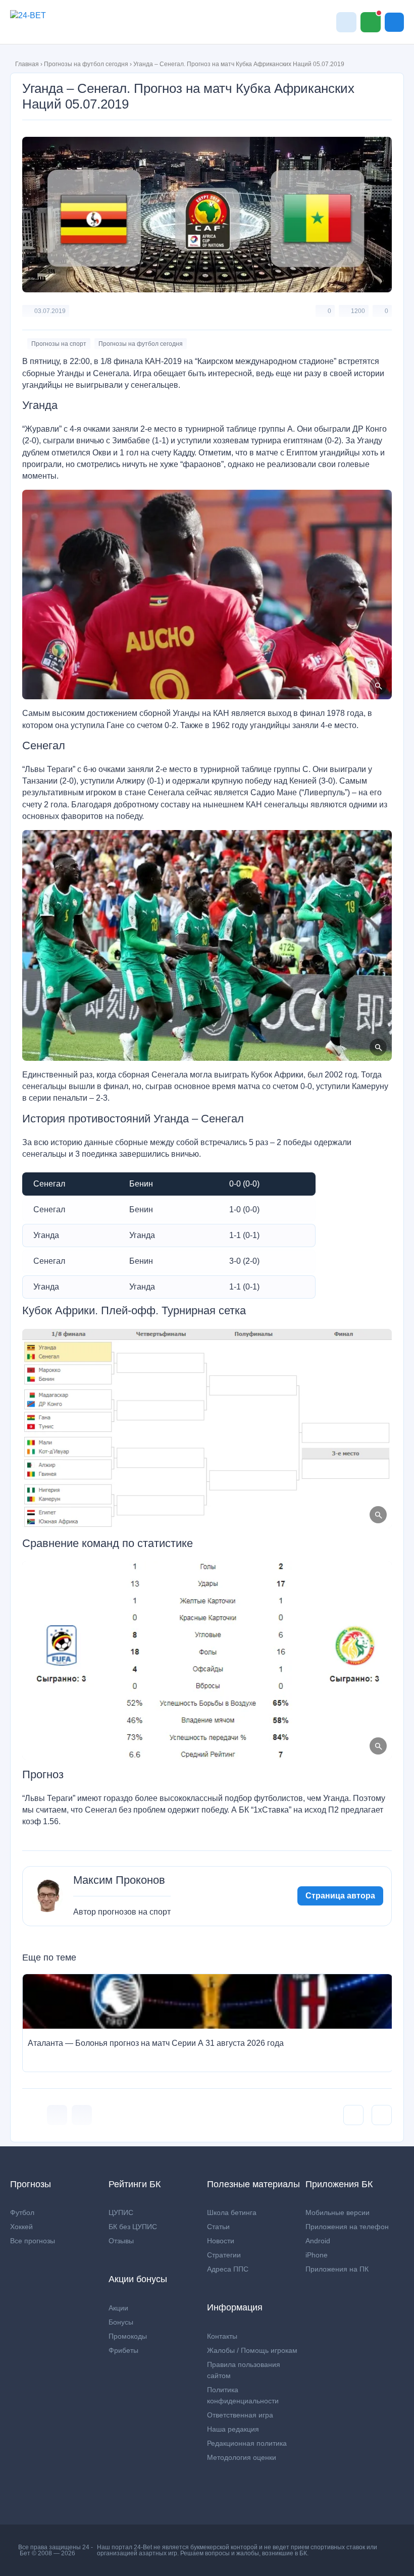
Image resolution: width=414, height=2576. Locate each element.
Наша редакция (233, 2429)
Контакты (222, 2336)
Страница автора (340, 1896)
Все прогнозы (33, 2241)
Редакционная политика (247, 2443)
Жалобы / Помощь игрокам (252, 2350)
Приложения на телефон (347, 2227)
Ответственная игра (240, 2415)
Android (318, 2241)
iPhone (317, 2255)
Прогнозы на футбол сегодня (86, 64)
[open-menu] (394, 22)
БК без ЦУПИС (133, 2227)
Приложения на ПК (337, 2269)
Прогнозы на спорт (59, 344)
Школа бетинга (232, 2212)
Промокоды (128, 2336)
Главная (27, 64)
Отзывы (121, 2241)
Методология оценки (242, 2457)
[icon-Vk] (57, 2115)
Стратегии (224, 2255)
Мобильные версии (338, 2212)
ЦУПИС (121, 2212)
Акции (118, 2308)
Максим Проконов (119, 1880)
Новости (221, 2241)
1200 (358, 311)
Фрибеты (123, 2350)
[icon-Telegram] (82, 2115)
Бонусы (121, 2322)
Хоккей (21, 2227)
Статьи (218, 2227)
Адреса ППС (228, 2269)
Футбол (22, 2212)
